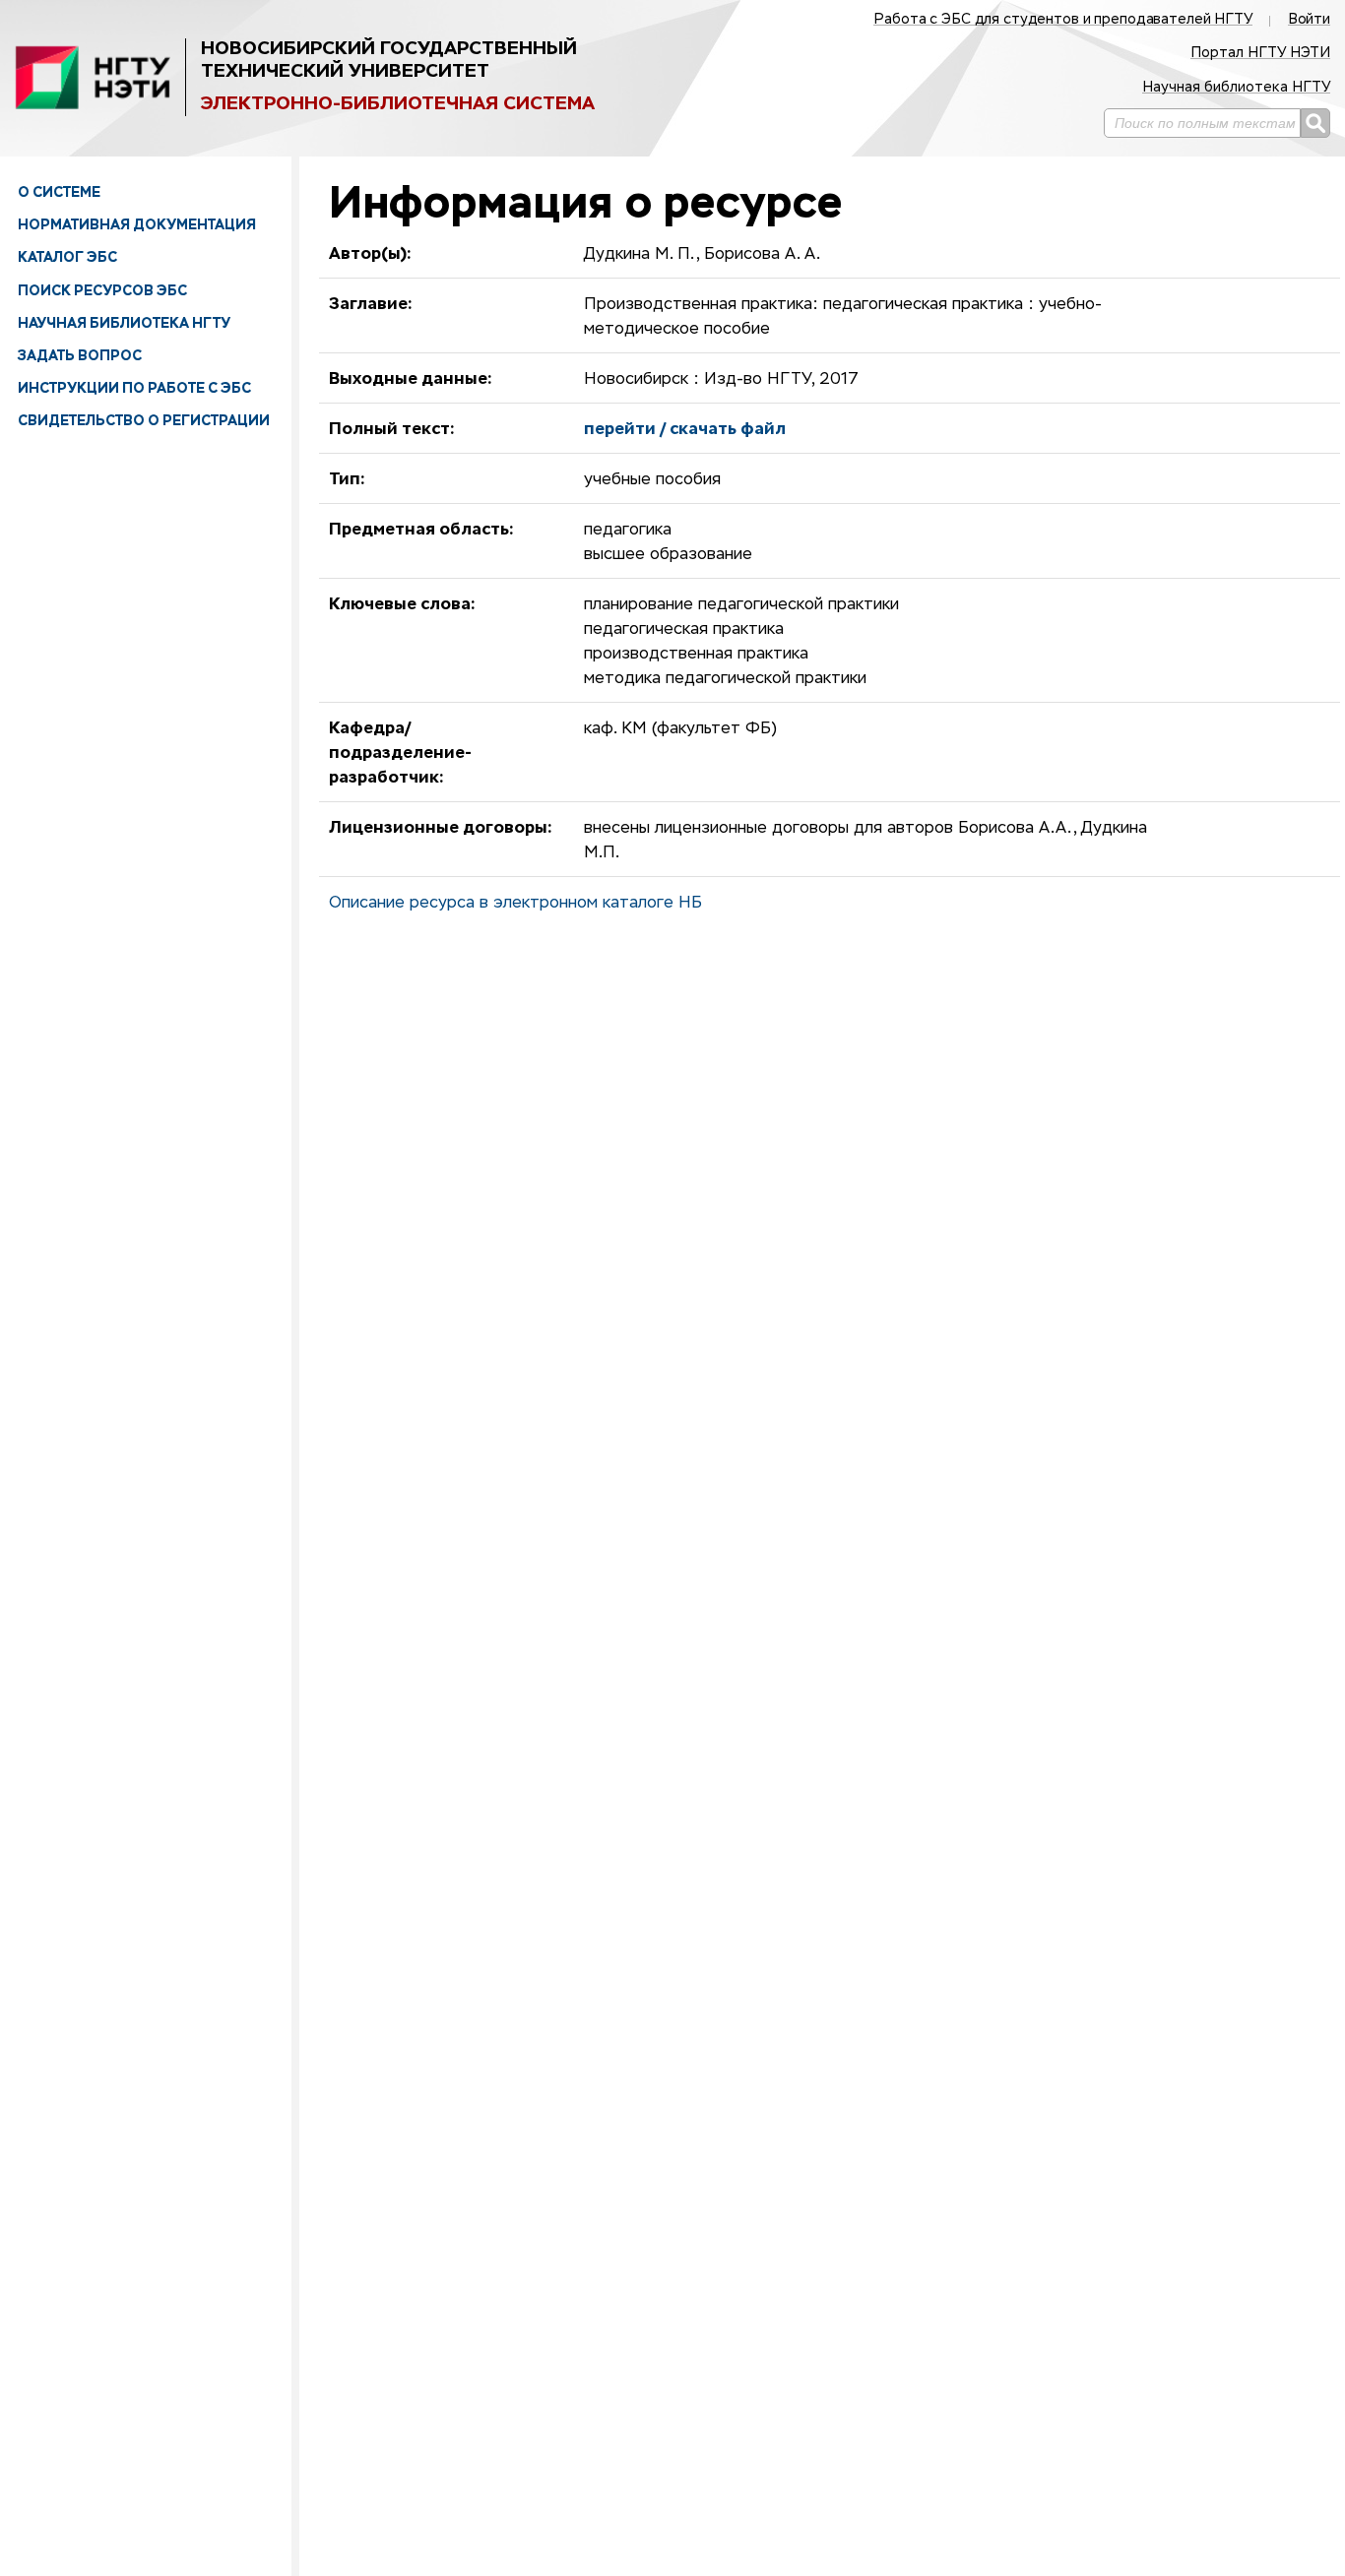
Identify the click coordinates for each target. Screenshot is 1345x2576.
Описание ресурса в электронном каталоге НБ (515, 904)
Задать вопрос (80, 355)
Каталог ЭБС (67, 257)
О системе (59, 192)
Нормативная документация (137, 224)
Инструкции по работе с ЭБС (134, 388)
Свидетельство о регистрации (144, 420)
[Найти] (1315, 123)
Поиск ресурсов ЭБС (102, 290)
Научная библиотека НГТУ (124, 323)
